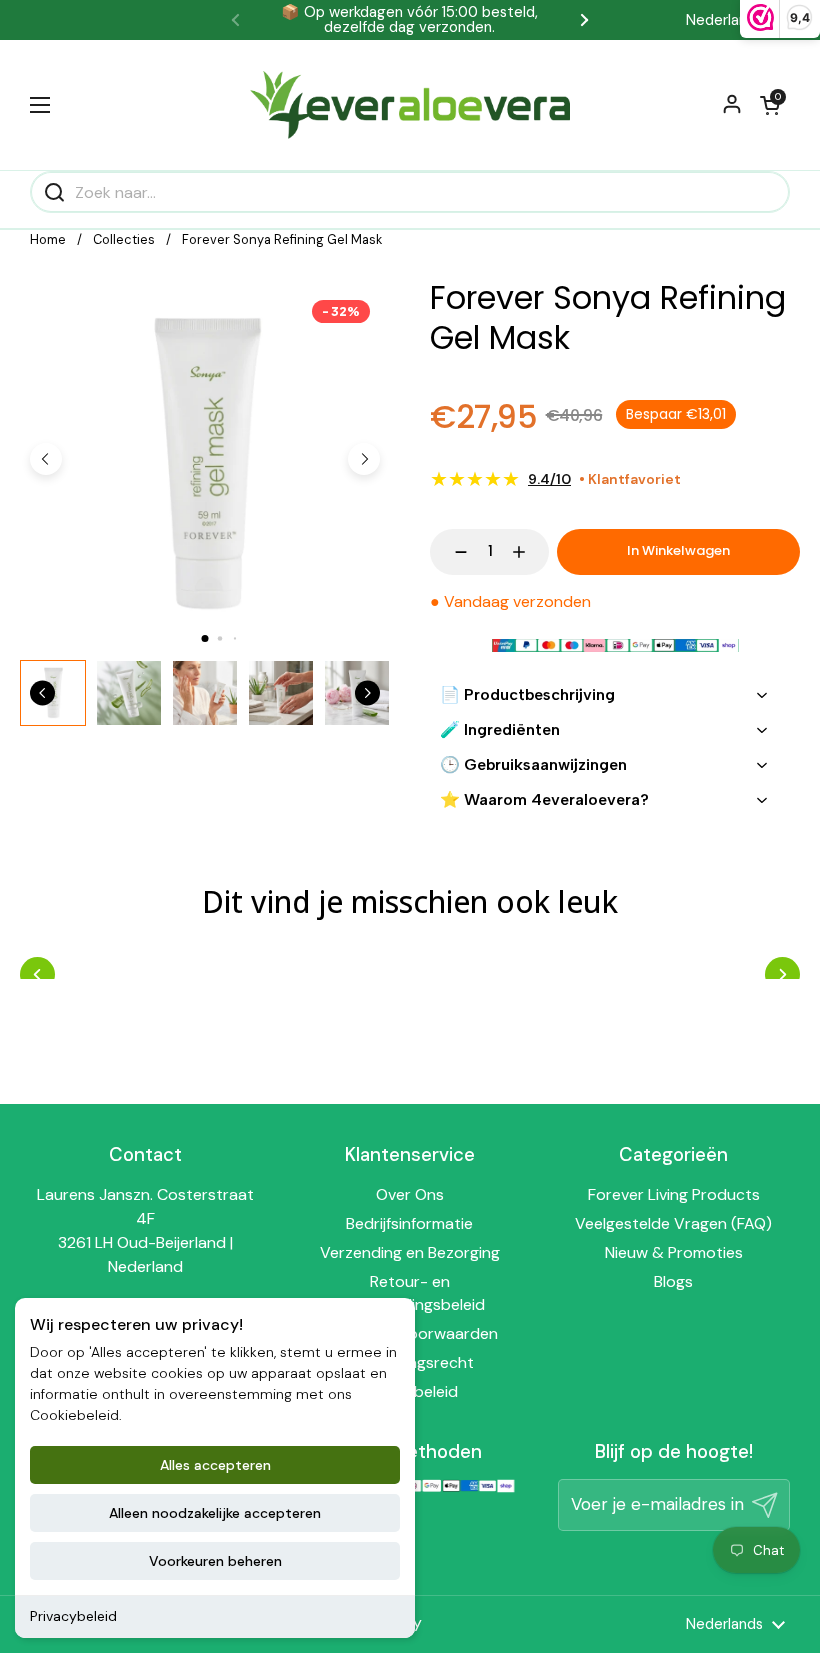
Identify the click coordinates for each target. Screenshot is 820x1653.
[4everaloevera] (410, 105)
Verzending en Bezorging (410, 1252)
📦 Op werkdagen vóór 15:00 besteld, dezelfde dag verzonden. (409, 20)
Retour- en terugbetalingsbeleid (409, 1293)
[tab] (205, 638)
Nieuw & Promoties (674, 1252)
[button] (770, 105)
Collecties (124, 239)
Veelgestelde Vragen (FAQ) (673, 1223)
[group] (129, 693)
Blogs (673, 1281)
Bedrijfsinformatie (409, 1223)
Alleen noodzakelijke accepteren (215, 1513)
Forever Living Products (674, 1194)
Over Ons (410, 1194)
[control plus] (528, 552)
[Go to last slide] (46, 459)
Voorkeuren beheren (215, 1561)
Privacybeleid (73, 1616)
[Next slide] (364, 459)
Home (48, 239)
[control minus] (451, 552)
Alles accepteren (215, 1465)
